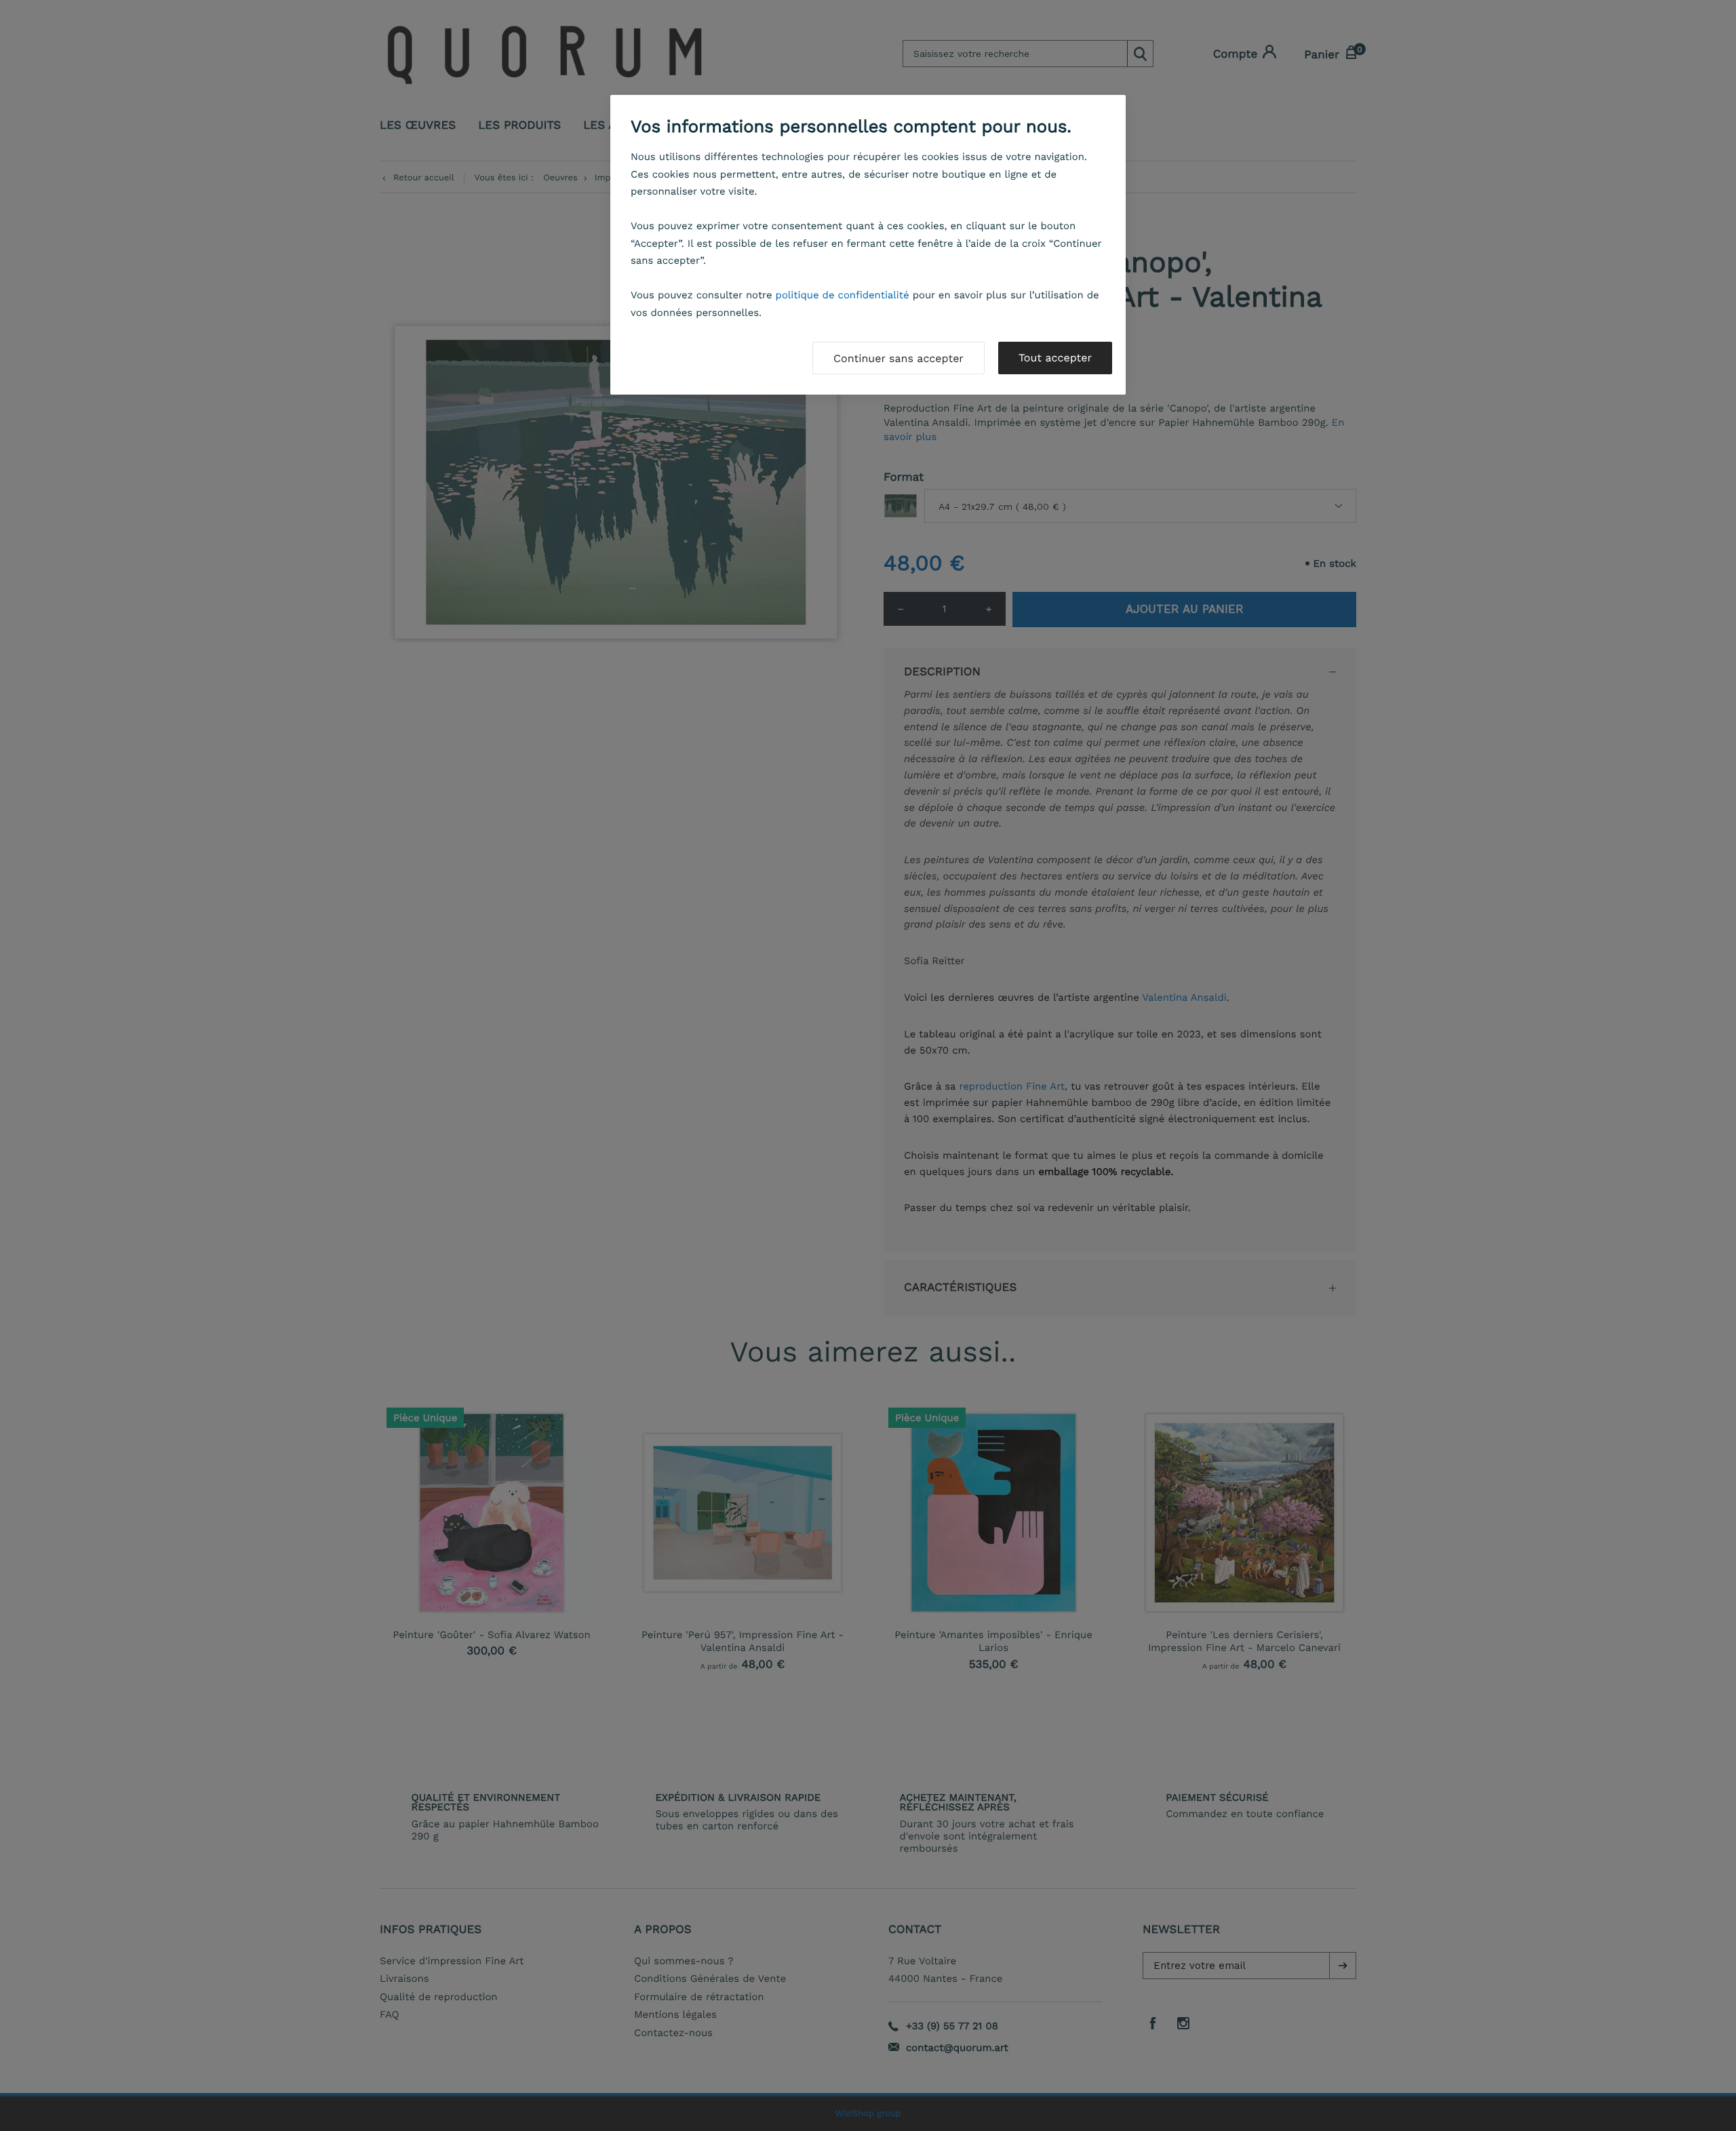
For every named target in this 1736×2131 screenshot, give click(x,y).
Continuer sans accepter (899, 358)
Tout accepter (1055, 358)
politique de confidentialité (843, 295)
